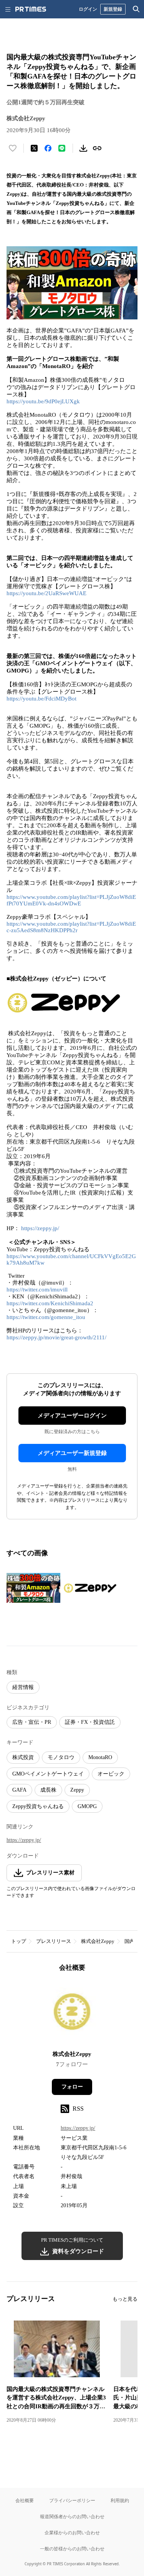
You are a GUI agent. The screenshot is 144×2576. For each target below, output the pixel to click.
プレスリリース (54, 1941)
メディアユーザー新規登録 (72, 1453)
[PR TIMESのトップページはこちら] (31, 9)
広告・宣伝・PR (32, 1722)
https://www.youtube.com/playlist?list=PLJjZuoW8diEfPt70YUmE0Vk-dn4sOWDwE (71, 900)
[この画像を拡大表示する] (33, 1588)
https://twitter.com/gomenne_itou (46, 1317)
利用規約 (120, 2500)
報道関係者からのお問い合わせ (72, 2516)
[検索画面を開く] (136, 9)
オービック (111, 1774)
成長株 (48, 1790)
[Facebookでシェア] (48, 148)
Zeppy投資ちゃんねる (38, 1806)
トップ (19, 1941)
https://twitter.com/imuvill (37, 1290)
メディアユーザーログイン (72, 1416)
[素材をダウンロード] (83, 148)
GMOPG (87, 1806)
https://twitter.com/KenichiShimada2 (50, 1303)
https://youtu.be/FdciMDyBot (41, 699)
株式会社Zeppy (98, 1941)
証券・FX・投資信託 (90, 1722)
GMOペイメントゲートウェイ (48, 1774)
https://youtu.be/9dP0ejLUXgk (43, 401)
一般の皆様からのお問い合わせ (72, 2549)
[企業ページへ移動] (72, 2014)
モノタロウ (61, 1757)
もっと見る (125, 2299)
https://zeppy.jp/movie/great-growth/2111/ (56, 1337)
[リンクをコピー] (97, 148)
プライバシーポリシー (72, 2500)
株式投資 (23, 1757)
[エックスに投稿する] (34, 148)
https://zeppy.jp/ (40, 1228)
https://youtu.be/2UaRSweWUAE (46, 593)
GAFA (19, 1790)
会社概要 (25, 2500)
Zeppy (77, 1790)
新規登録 (113, 9)
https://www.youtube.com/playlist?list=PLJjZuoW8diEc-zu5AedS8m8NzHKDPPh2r (71, 927)
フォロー (72, 2087)
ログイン (88, 9)
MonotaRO (100, 1757)
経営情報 (23, 1687)
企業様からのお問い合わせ (72, 2533)
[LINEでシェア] (62, 148)
